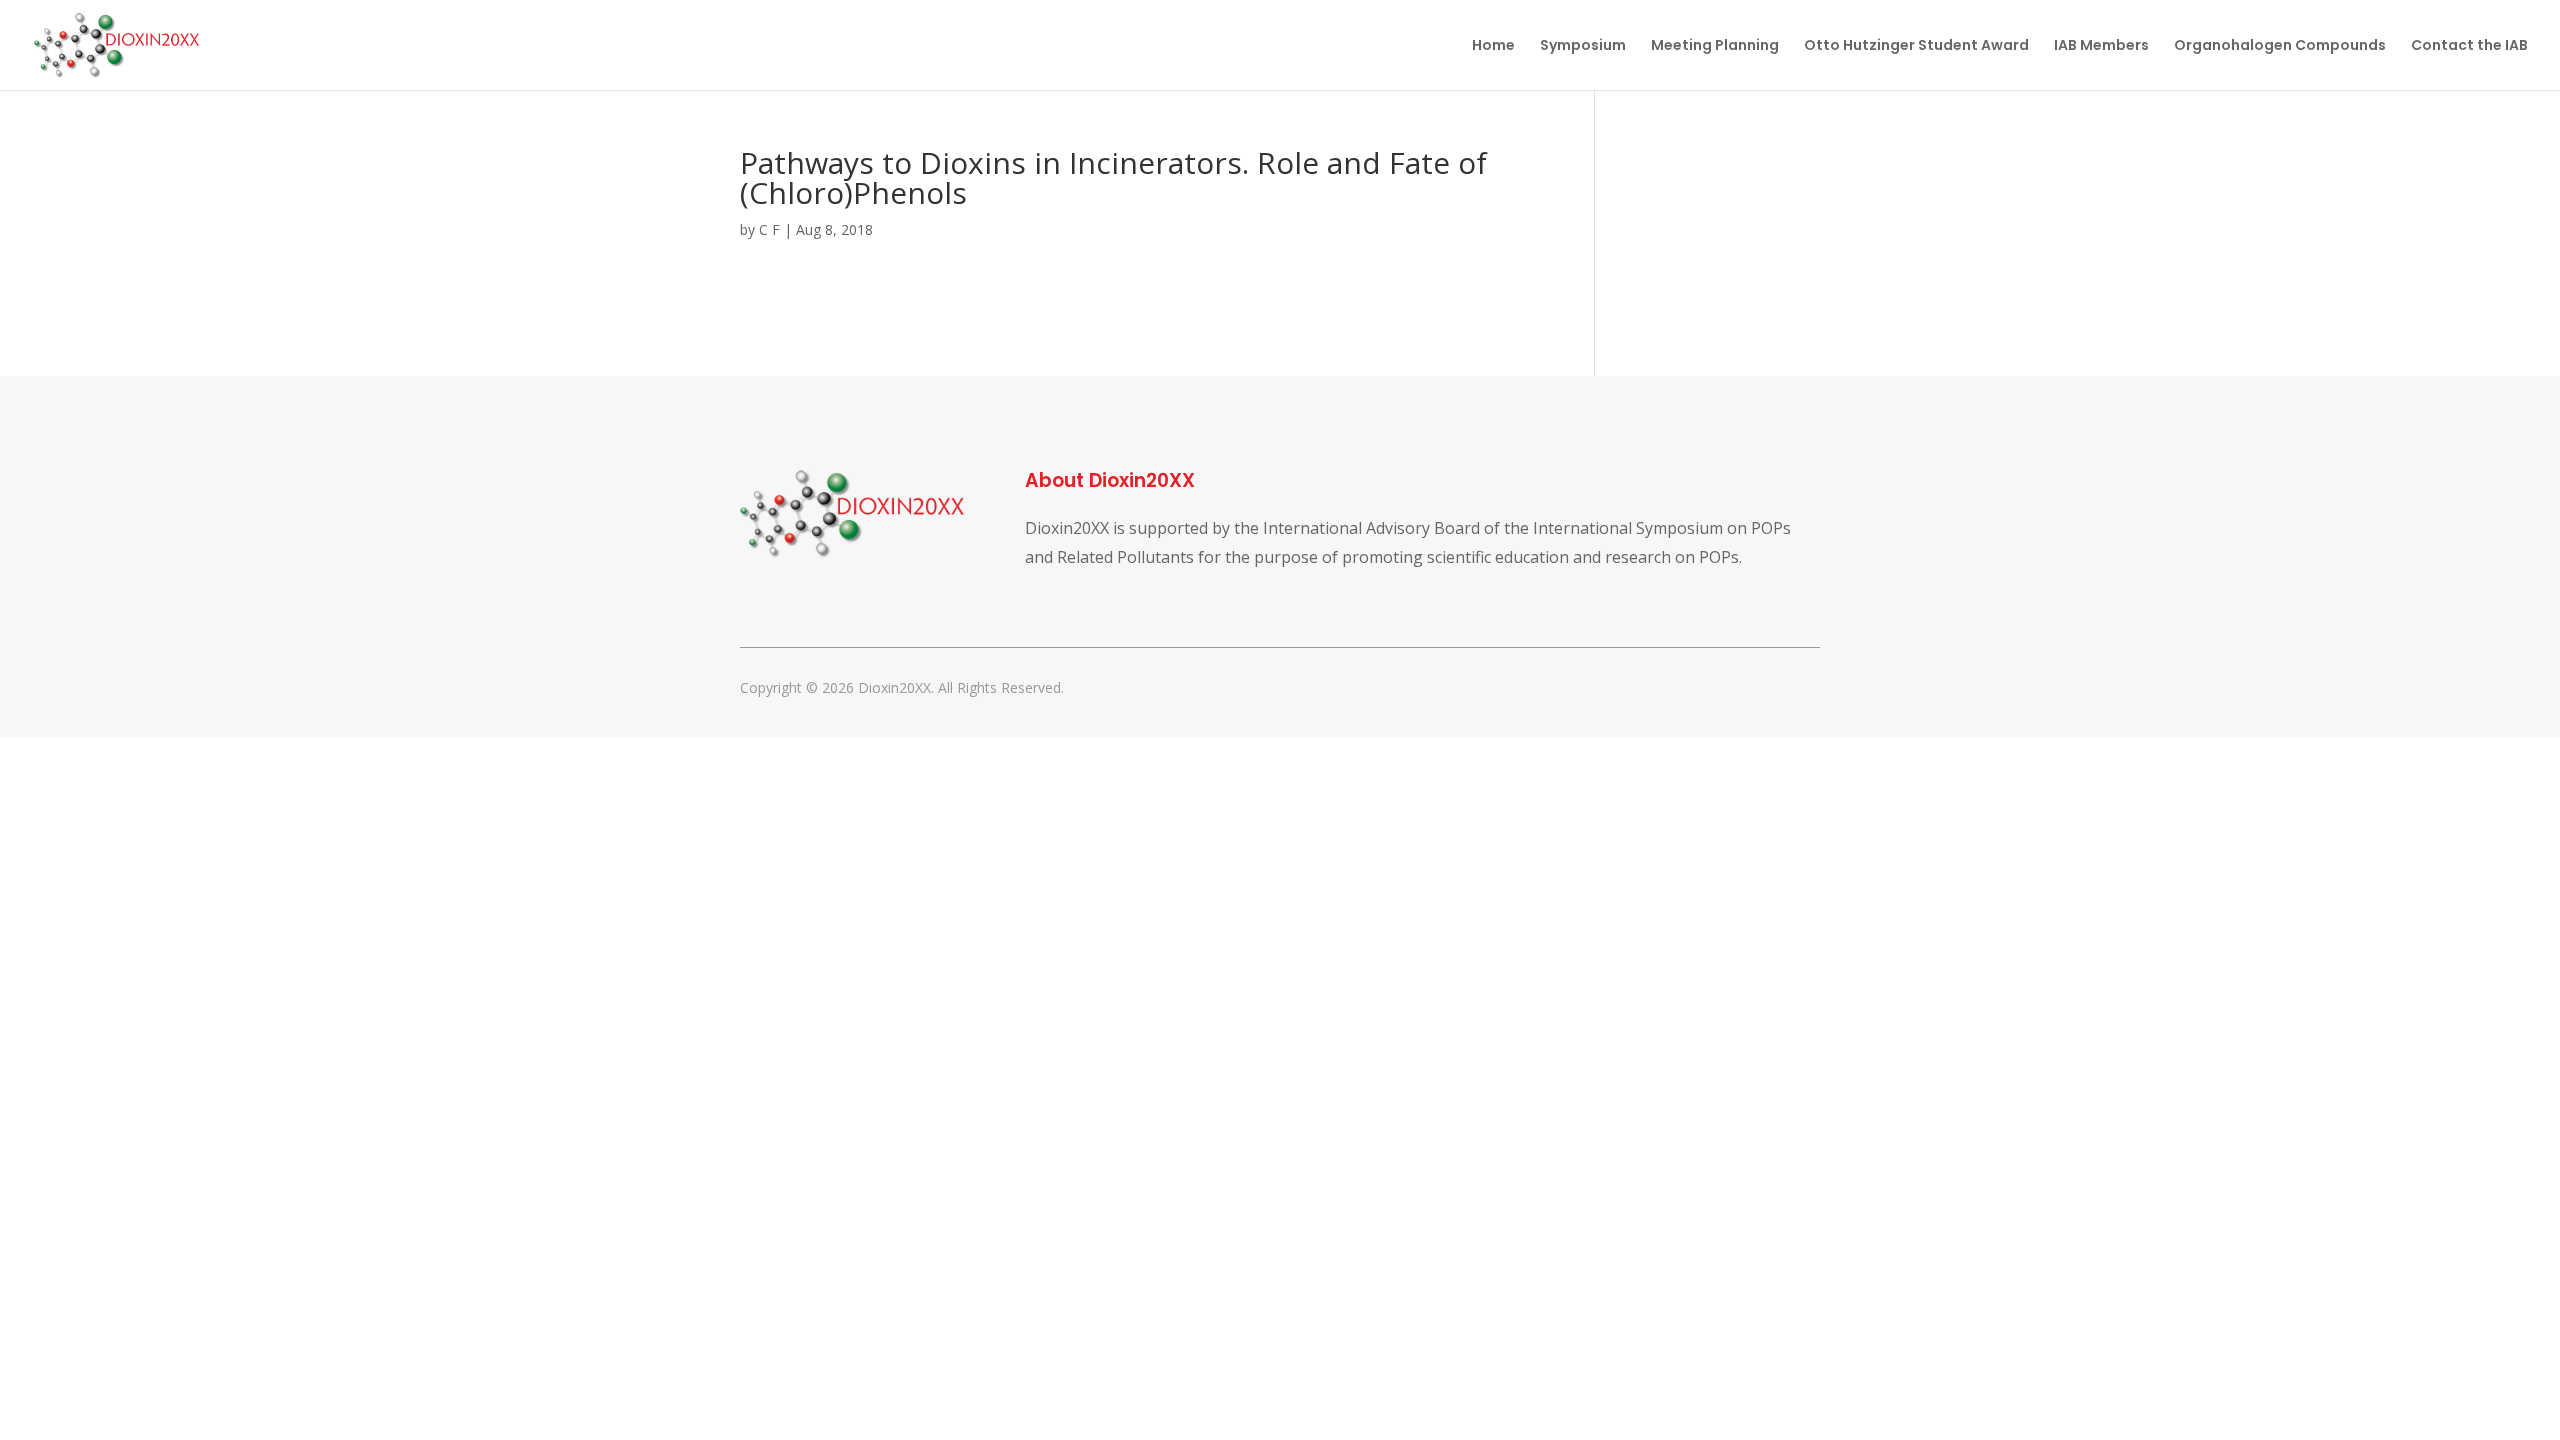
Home (1493, 46)
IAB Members (2101, 46)
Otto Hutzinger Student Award (1916, 46)
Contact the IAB (2469, 46)
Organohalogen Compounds (2280, 46)
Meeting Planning (1715, 46)
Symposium (1583, 46)
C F (769, 229)
